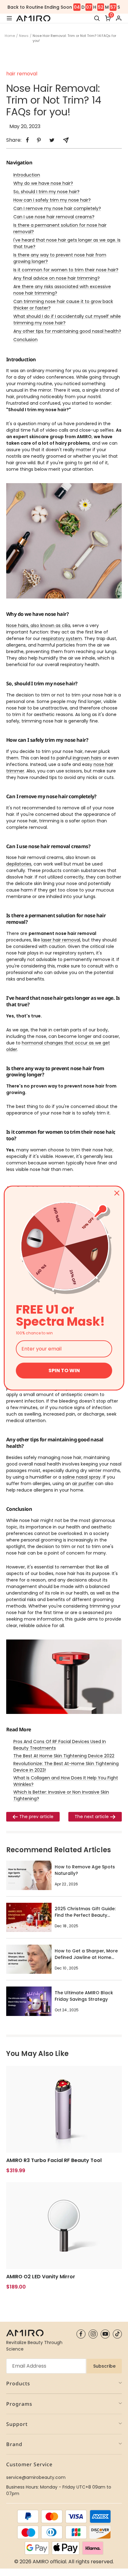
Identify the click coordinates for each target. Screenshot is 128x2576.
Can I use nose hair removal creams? (54, 217)
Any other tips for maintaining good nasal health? (67, 331)
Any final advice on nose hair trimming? (57, 278)
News (24, 36)
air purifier (83, 1484)
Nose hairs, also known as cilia (38, 625)
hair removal (22, 74)
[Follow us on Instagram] (93, 2334)
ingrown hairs (87, 758)
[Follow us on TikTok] (117, 2334)
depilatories (19, 864)
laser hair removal (61, 940)
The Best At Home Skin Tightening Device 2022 (64, 1756)
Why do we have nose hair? (43, 183)
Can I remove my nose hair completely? (57, 208)
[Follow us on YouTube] (105, 2334)
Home (10, 36)
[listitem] (27, 140)
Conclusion (25, 340)
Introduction (27, 175)
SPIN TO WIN (64, 1370)
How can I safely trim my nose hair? (52, 200)
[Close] (117, 1193)
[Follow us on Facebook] (81, 2334)
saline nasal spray (82, 1477)
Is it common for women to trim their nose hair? (66, 270)
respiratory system (62, 638)
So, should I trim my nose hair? (46, 192)
